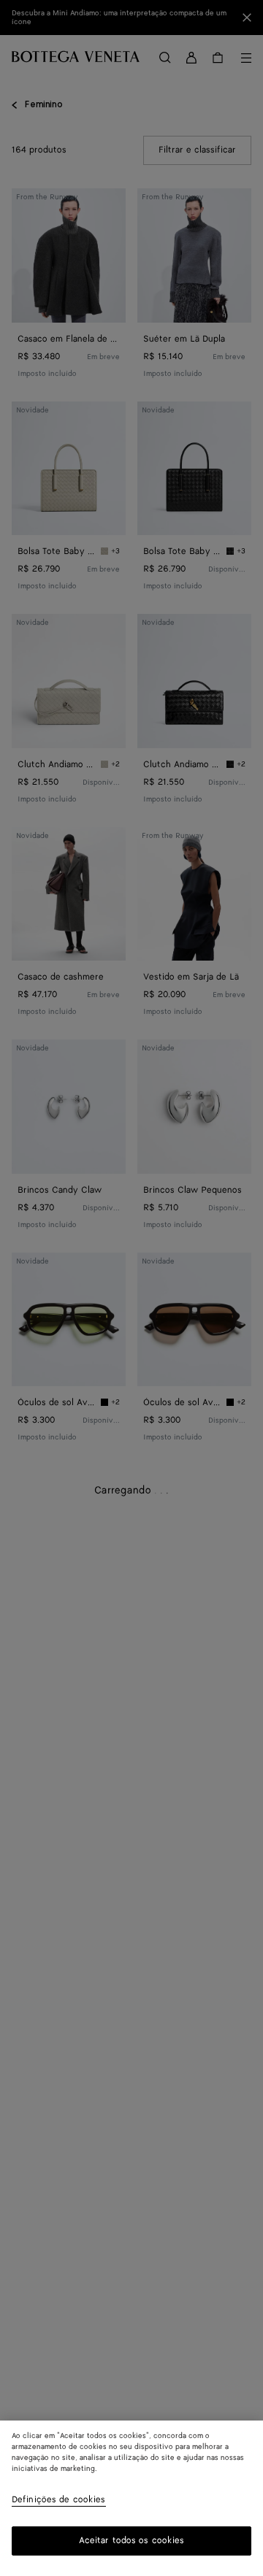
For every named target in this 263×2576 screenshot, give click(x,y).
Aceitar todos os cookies (132, 2541)
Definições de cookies (59, 2500)
